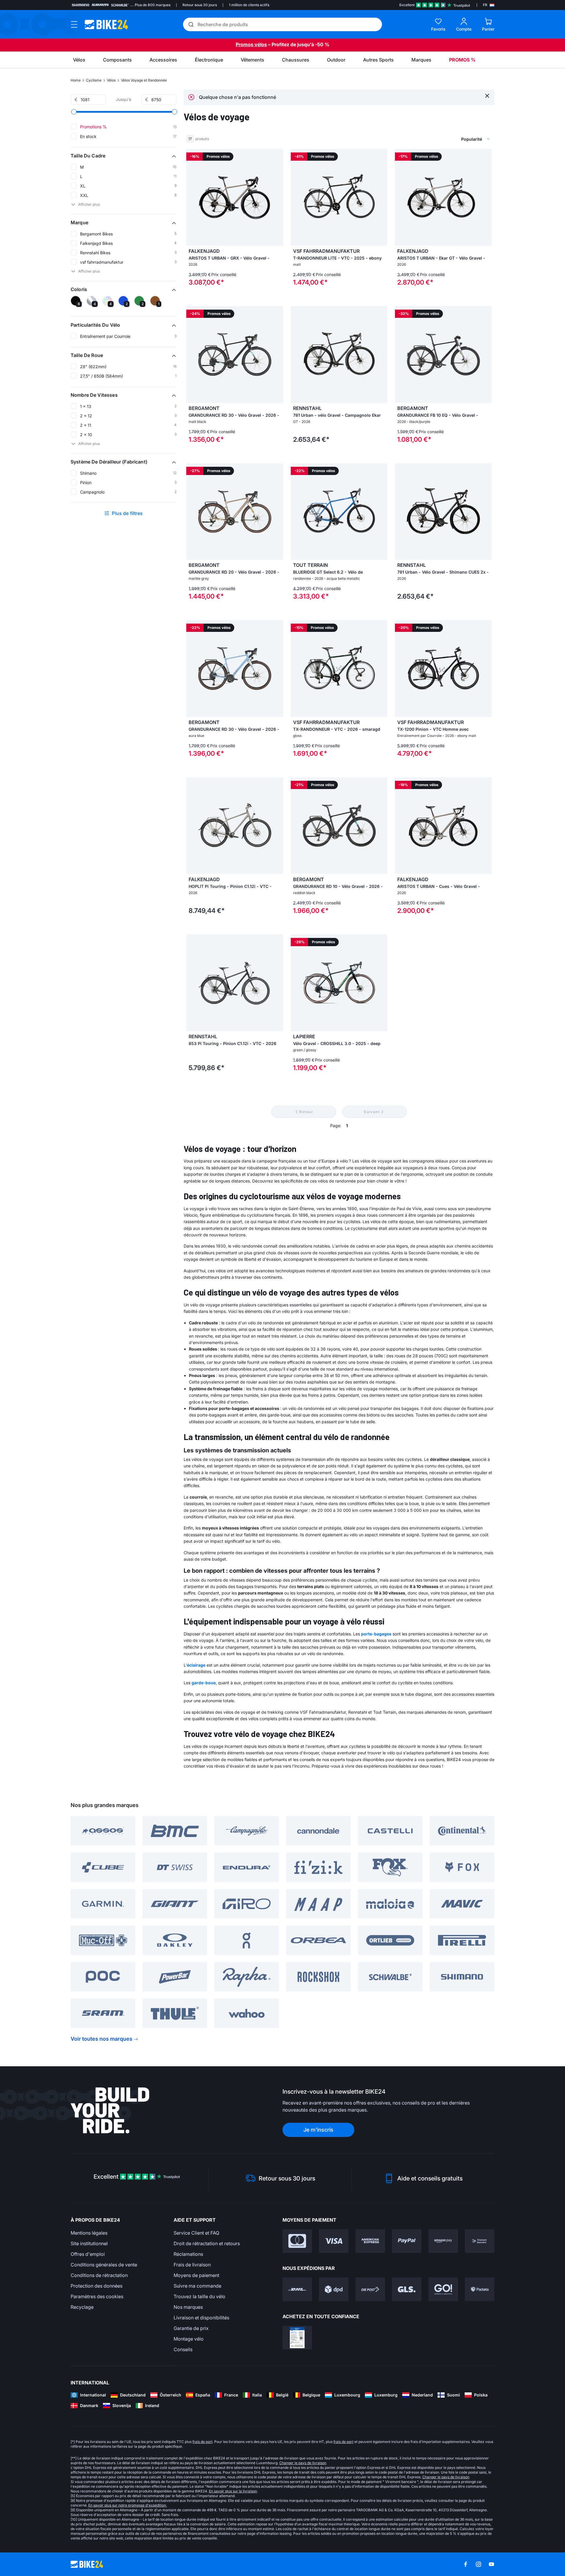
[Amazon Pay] (443, 2241)
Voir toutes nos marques (102, 2039)
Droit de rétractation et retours (207, 2243)
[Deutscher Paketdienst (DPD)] (334, 2289)
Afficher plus (89, 204)
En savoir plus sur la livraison (233, 2491)
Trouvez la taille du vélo (200, 2296)
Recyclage (82, 2307)
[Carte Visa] (334, 2241)
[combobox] (444, 139)
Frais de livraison (192, 2265)
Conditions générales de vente (104, 2265)
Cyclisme (94, 80)
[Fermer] (487, 96)
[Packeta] (480, 2289)
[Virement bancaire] (480, 2241)
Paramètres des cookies (97, 2296)
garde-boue (204, 1683)
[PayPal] (407, 2241)
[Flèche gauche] (192, 197)
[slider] (74, 112)
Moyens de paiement (196, 2275)
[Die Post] (370, 2289)
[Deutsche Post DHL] (297, 2289)
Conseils (183, 2349)
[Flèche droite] (277, 197)
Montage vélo (189, 2339)
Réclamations (188, 2254)
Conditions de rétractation (99, 2275)
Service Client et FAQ (196, 2233)
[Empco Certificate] (297, 2338)
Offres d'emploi (88, 2254)
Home (76, 80)
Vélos (111, 80)
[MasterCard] (297, 2241)
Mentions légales (89, 2233)
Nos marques (188, 2307)
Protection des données (97, 2286)
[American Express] (370, 2241)
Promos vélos (251, 44)
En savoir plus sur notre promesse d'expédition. (128, 2505)
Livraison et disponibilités (201, 2318)
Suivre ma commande (197, 2286)
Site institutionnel (89, 2243)
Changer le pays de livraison (303, 2463)
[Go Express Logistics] (443, 2289)
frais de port (202, 2442)
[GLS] (407, 2289)
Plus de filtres (127, 513)
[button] (124, 156)
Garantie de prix (191, 2328)
